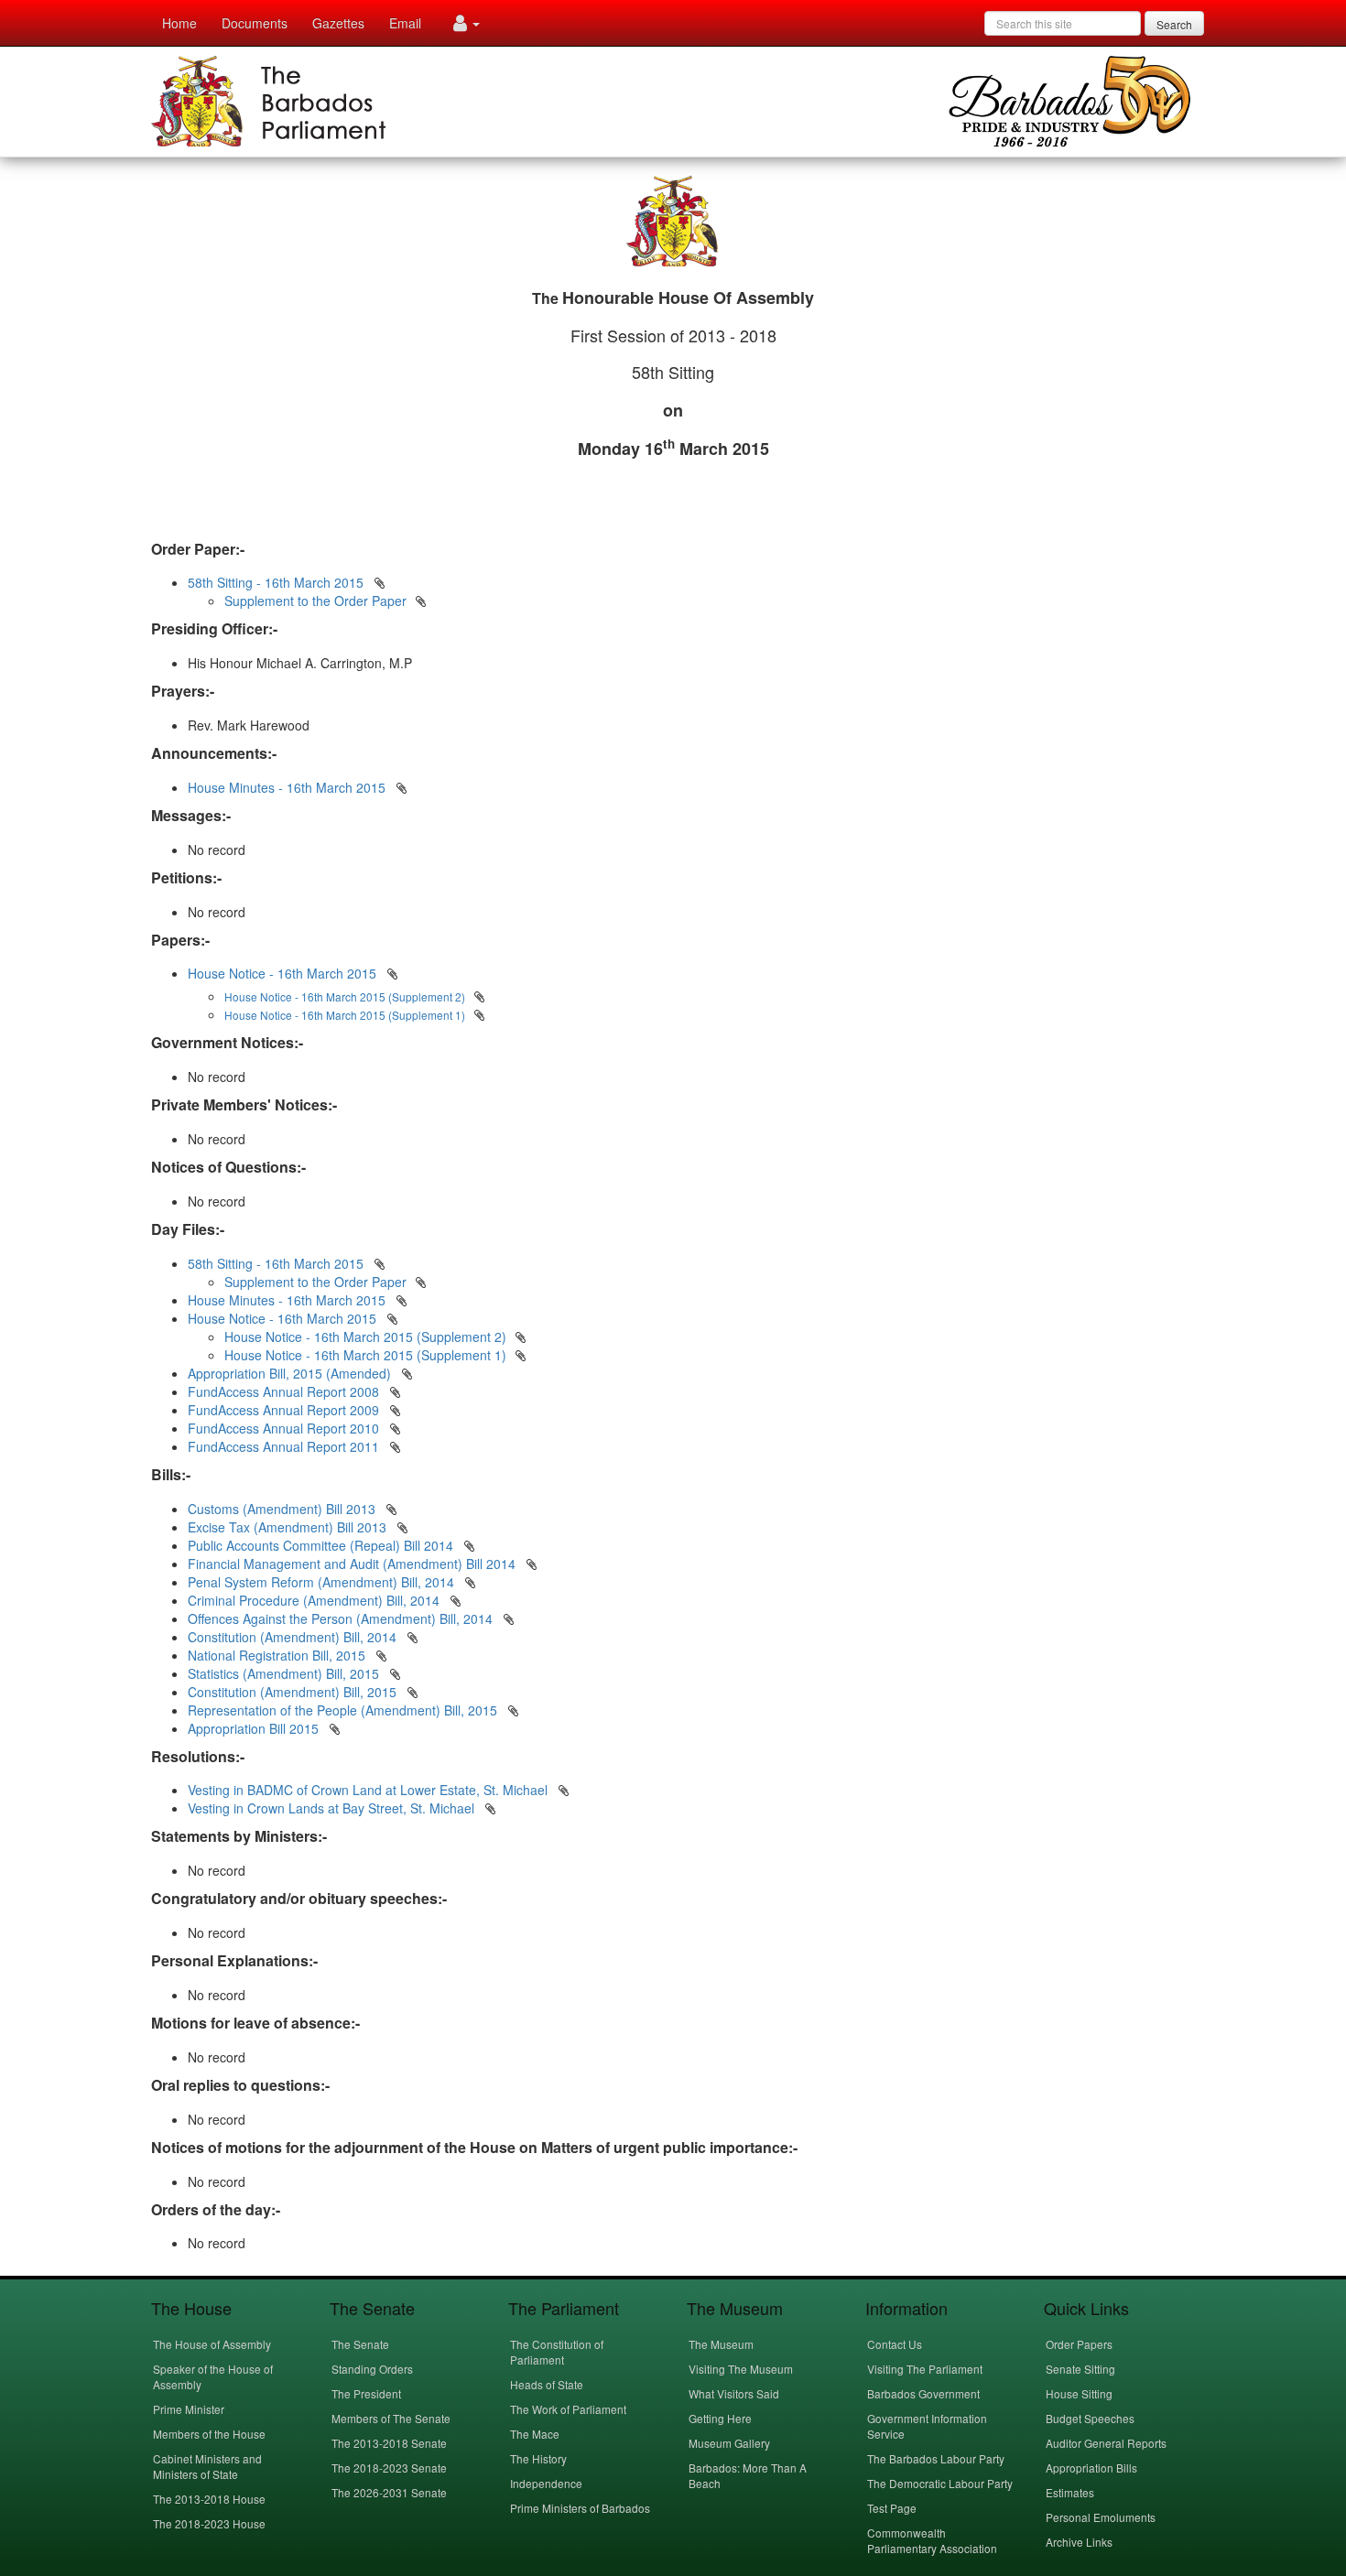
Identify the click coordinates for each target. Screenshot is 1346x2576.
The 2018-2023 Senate (389, 2468)
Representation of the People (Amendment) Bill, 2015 (344, 1710)
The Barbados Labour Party (936, 2458)
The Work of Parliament (568, 2409)
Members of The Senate (391, 2418)
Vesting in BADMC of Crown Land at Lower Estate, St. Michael (369, 1790)
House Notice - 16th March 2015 (282, 973)
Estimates (1070, 2492)
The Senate (360, 2344)
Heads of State (547, 2384)
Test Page (892, 2508)
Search (1174, 24)
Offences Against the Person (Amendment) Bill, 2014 (342, 1618)
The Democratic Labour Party (940, 2483)
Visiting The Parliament (925, 2369)
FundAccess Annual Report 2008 (283, 1391)
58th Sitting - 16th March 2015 (276, 582)
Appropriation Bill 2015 (255, 1728)
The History (538, 2458)
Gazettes (338, 23)
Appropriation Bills (1091, 2468)
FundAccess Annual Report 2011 (283, 1446)
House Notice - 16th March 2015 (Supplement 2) (365, 1337)
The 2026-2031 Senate (389, 2492)
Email (405, 23)
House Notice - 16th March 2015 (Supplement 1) (365, 1355)
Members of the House (209, 2434)
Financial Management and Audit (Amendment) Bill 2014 (353, 1564)
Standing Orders (372, 2369)
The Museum (721, 2344)
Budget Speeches (1090, 2418)
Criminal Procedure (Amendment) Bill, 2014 (315, 1600)
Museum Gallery (729, 2443)
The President (366, 2393)
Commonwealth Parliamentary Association (932, 2540)
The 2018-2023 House (209, 2523)
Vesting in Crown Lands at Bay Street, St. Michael (333, 1808)
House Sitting (1079, 2393)
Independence (546, 2483)
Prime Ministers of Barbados (580, 2508)
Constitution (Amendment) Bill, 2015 (294, 1692)
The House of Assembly (212, 2344)
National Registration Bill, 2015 (278, 1655)
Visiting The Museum (741, 2369)
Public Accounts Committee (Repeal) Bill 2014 (322, 1545)
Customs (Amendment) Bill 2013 (283, 1509)
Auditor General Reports (1106, 2443)
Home (179, 23)
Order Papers (1079, 2344)
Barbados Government (923, 2393)
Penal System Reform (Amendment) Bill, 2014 (323, 1582)
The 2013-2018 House (209, 2499)
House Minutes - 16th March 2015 (287, 787)
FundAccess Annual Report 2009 (283, 1410)
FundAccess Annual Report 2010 (283, 1428)
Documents (255, 23)
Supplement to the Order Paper (315, 601)
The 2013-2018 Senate (389, 2443)
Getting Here (720, 2418)
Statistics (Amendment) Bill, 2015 (285, 1673)
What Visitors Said (734, 2393)
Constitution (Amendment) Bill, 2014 (294, 1637)
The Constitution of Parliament (557, 2352)
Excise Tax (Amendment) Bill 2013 (289, 1527)
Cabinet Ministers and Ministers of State (207, 2466)
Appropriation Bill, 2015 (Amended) (289, 1373)
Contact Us (895, 2344)
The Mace (535, 2434)
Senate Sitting (1080, 2369)
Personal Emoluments (1101, 2517)
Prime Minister (189, 2409)
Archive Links (1079, 2542)
